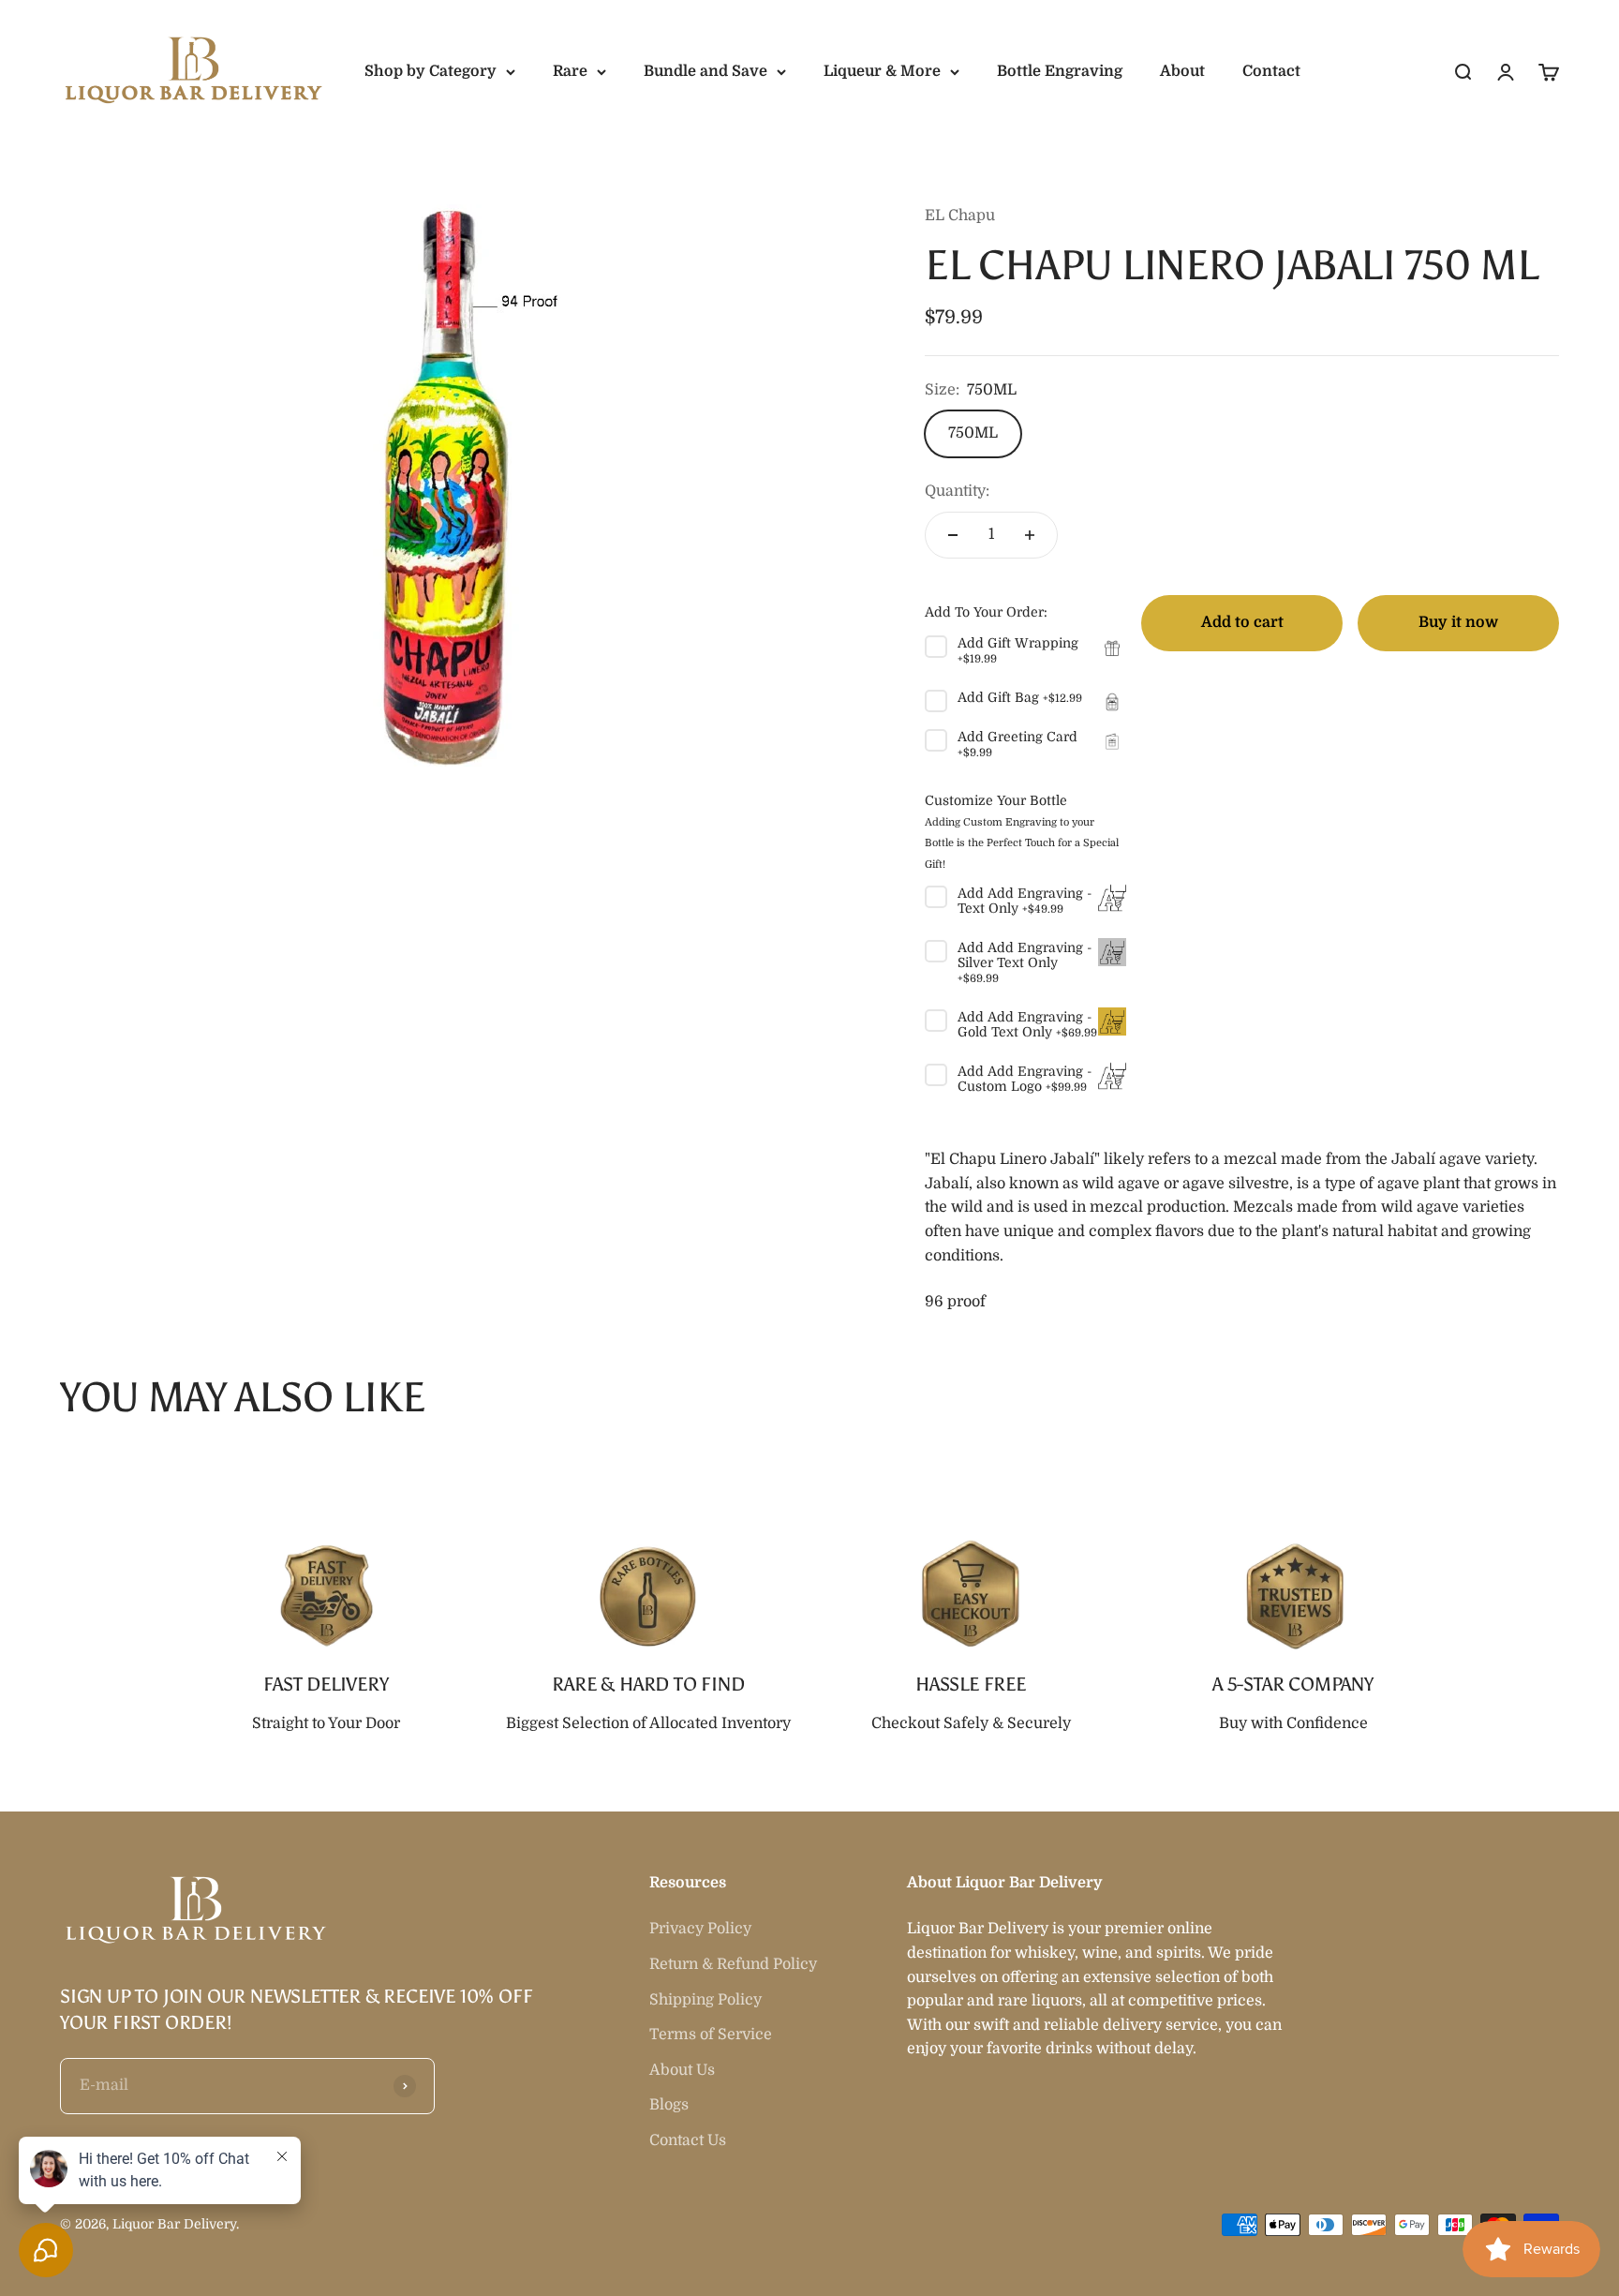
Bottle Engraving (1060, 71)
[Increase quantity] (1030, 535)
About (1182, 71)
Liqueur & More (882, 71)
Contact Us (688, 2140)
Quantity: (957, 491)
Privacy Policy (700, 1929)
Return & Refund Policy (733, 1964)
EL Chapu (960, 216)
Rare (570, 71)
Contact (1271, 71)
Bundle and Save (706, 71)
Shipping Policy (706, 2000)
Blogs (669, 2105)
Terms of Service (711, 2035)
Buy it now (1458, 622)
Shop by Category (431, 71)
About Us (682, 2070)
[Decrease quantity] (953, 535)
